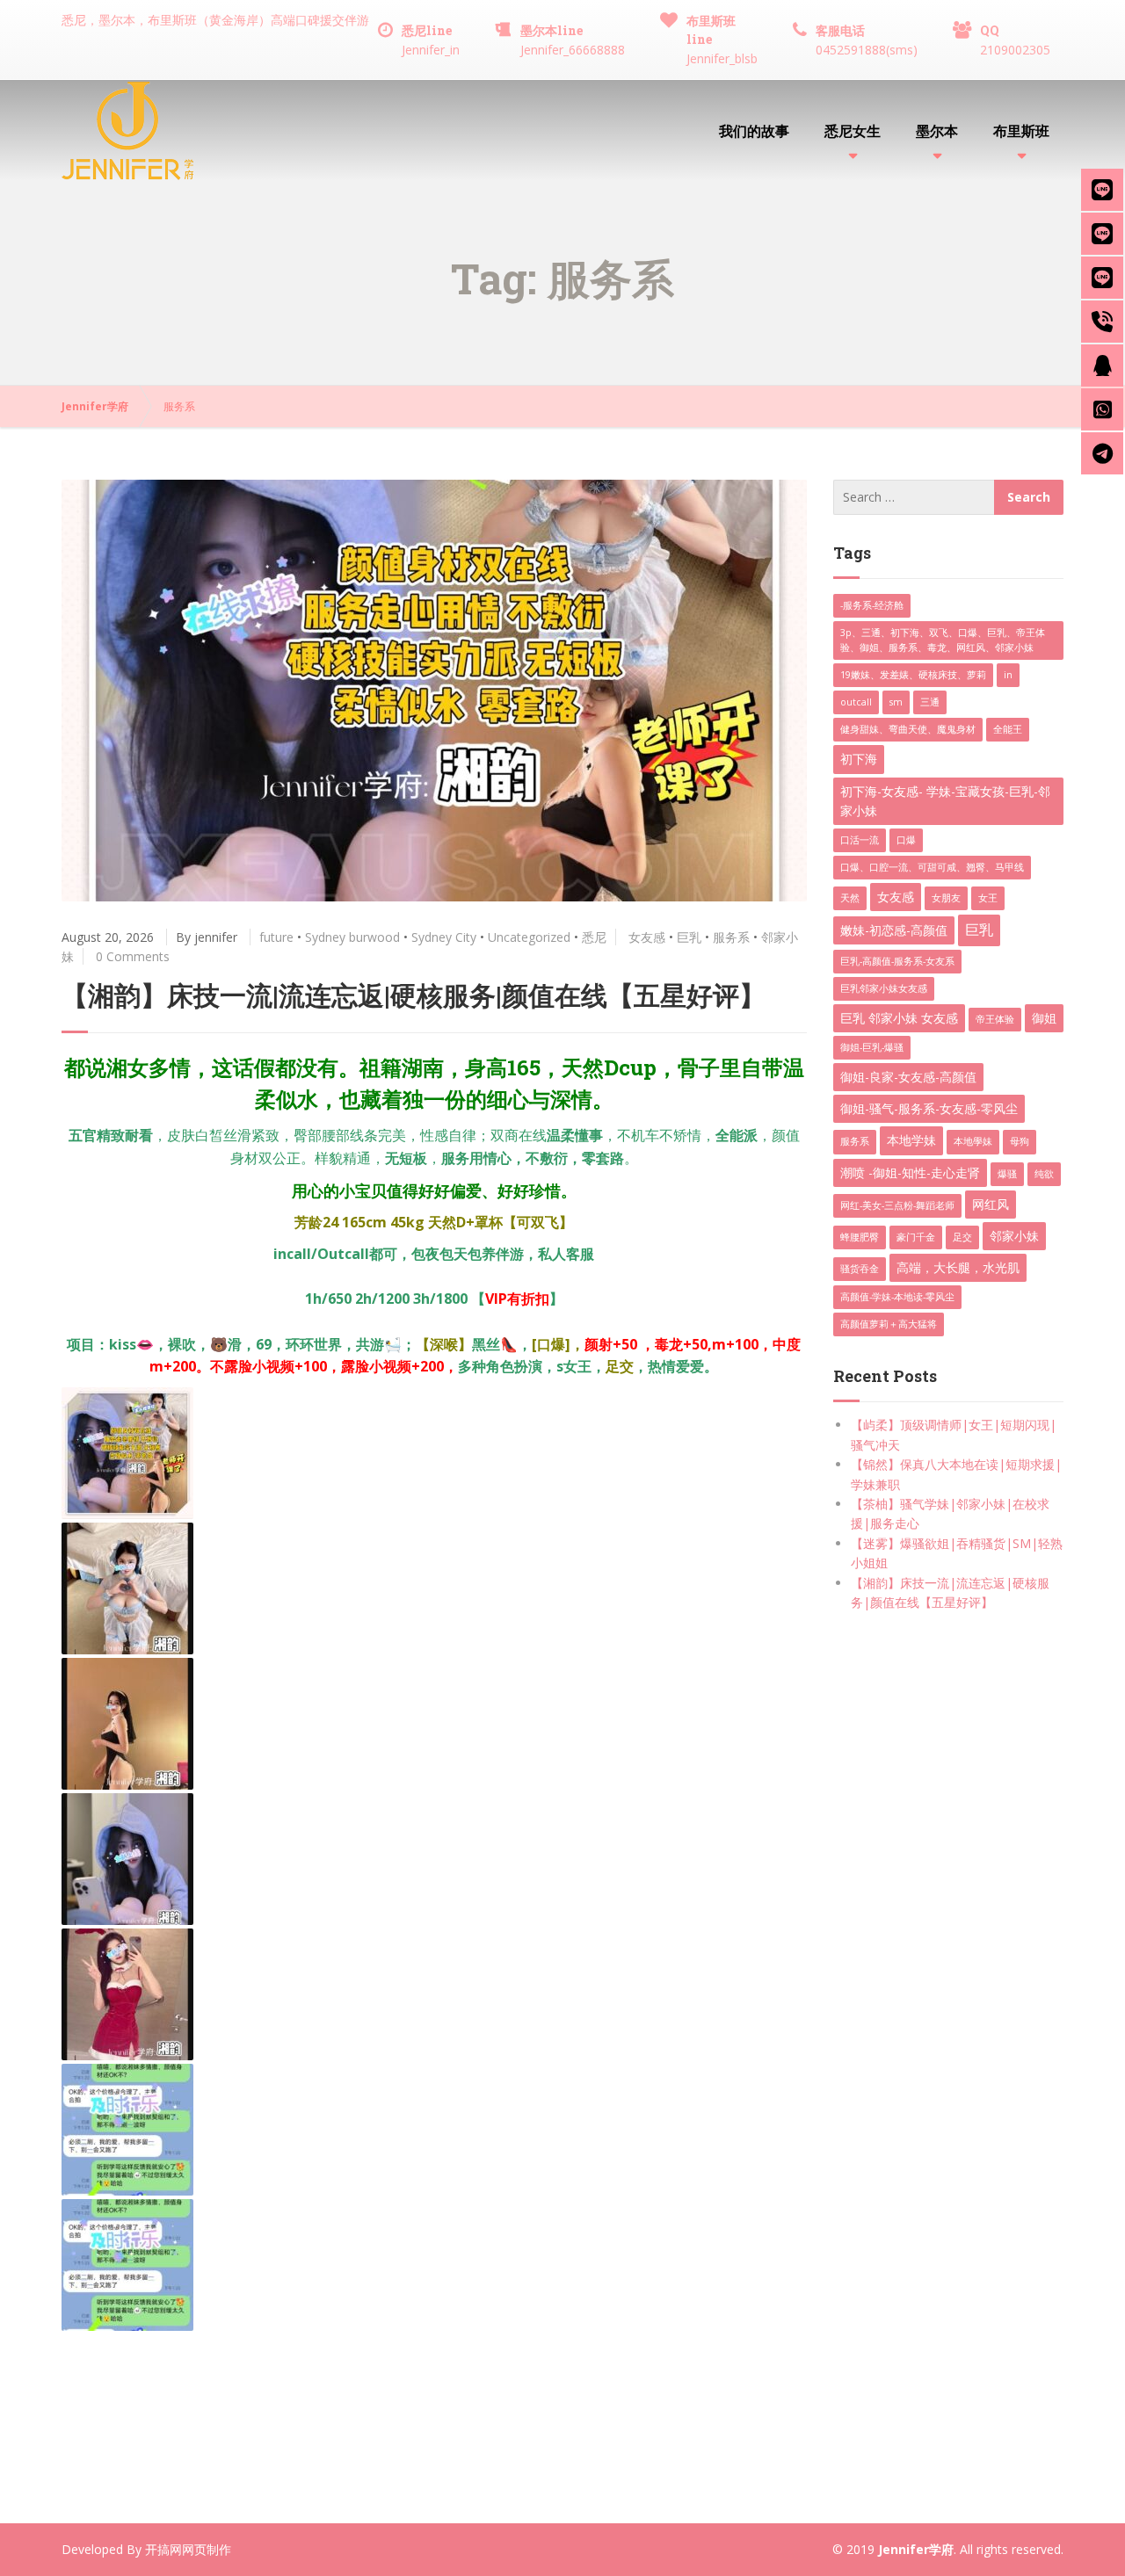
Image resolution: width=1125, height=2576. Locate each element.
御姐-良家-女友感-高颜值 (908, 1077)
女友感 (647, 937)
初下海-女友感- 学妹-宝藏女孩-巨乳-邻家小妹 (945, 801)
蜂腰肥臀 (860, 1237)
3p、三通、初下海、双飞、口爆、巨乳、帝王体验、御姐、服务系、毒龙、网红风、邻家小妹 (943, 640)
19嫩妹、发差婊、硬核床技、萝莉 (913, 675)
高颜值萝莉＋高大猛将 (889, 1324)
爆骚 (1007, 1174)
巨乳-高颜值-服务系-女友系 (897, 961)
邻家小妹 (1014, 1236)
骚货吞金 (860, 1269)
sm (896, 702)
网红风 (991, 1204)
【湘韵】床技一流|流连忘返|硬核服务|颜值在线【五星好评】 (414, 995)
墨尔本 (937, 130)
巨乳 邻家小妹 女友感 (899, 1018)
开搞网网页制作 (188, 2549)
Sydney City (444, 937)
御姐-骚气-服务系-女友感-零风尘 (929, 1108)
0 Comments (133, 956)
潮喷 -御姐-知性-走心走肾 (910, 1172)
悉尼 (594, 937)
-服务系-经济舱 (872, 605)
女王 (988, 898)
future (276, 937)
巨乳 (689, 937)
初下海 (859, 759)
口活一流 (860, 840)
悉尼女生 (853, 130)
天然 (850, 898)
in (1008, 675)
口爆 (906, 840)
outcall (856, 702)
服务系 (731, 937)
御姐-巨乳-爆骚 (872, 1047)
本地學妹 (973, 1141)
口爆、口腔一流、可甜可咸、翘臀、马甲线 (932, 867)
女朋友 (946, 898)
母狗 (1020, 1141)
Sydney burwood (352, 937)
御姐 (1044, 1018)
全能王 (1008, 729)
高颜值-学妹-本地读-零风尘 (897, 1297)
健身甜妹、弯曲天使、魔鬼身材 (908, 729)
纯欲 (1044, 1174)
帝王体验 (995, 1019)
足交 (962, 1237)
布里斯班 (1021, 130)
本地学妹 (911, 1140)
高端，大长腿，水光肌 (958, 1267)
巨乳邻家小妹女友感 (884, 988)
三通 (930, 702)
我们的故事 (754, 130)
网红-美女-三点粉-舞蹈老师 (897, 1205)
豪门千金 (916, 1237)
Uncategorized (529, 937)
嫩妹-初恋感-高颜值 (894, 930)
